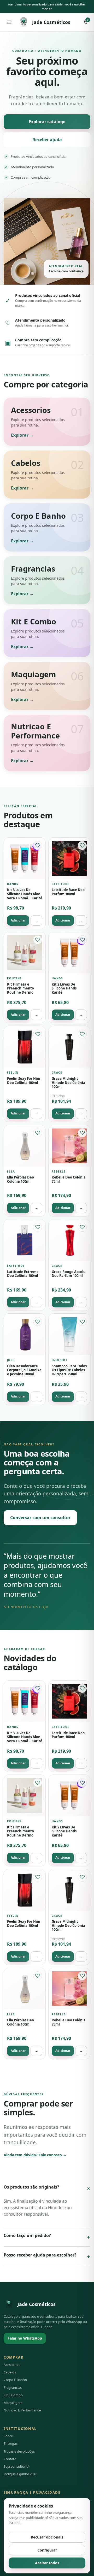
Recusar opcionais (47, 2537)
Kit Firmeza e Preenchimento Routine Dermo (20, 988)
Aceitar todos (47, 2563)
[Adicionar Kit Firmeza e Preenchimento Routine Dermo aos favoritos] (38, 940)
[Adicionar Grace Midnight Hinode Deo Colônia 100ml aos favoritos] (82, 1034)
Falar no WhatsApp (25, 2338)
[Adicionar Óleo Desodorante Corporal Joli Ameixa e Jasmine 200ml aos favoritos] (38, 1321)
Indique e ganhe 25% (20, 2474)
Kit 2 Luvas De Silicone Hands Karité (64, 988)
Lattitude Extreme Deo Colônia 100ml (23, 1274)
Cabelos (10, 2372)
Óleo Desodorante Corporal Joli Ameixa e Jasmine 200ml (24, 1370)
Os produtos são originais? (47, 2188)
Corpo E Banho (15, 2380)
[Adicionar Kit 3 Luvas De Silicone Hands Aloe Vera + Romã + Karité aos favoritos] (38, 845)
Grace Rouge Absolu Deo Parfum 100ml (69, 1274)
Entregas (11, 2443)
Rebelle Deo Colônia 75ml (69, 1179)
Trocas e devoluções (19, 2451)
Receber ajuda (47, 140)
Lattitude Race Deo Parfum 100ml (68, 892)
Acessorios (12, 2365)
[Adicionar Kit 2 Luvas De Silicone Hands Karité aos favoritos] (82, 940)
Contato (10, 2459)
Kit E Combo (13, 2395)
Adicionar (18, 920)
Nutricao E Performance (22, 2410)
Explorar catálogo (47, 122)
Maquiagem (13, 2403)
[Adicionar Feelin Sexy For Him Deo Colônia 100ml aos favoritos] (38, 1034)
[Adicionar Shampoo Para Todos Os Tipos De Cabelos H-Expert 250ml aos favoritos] (82, 1321)
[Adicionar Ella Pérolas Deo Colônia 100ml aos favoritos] (38, 1133)
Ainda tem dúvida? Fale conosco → (35, 2155)
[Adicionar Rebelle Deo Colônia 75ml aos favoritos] (82, 1133)
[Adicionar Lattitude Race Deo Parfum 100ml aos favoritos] (82, 845)
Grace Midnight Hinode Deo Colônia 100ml (68, 1083)
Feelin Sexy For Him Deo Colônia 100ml (24, 1081)
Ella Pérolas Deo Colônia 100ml (20, 1179)
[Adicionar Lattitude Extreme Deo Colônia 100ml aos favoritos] (38, 1227)
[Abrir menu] (9, 22)
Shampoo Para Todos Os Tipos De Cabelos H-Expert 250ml (69, 1370)
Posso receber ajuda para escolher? (47, 2256)
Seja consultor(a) (17, 2466)
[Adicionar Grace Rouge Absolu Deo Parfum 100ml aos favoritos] (82, 1227)
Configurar (47, 2550)
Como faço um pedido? (47, 2237)
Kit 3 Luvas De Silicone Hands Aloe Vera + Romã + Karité (25, 894)
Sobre (8, 2436)
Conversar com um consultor (40, 1518)
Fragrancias (13, 2387)
